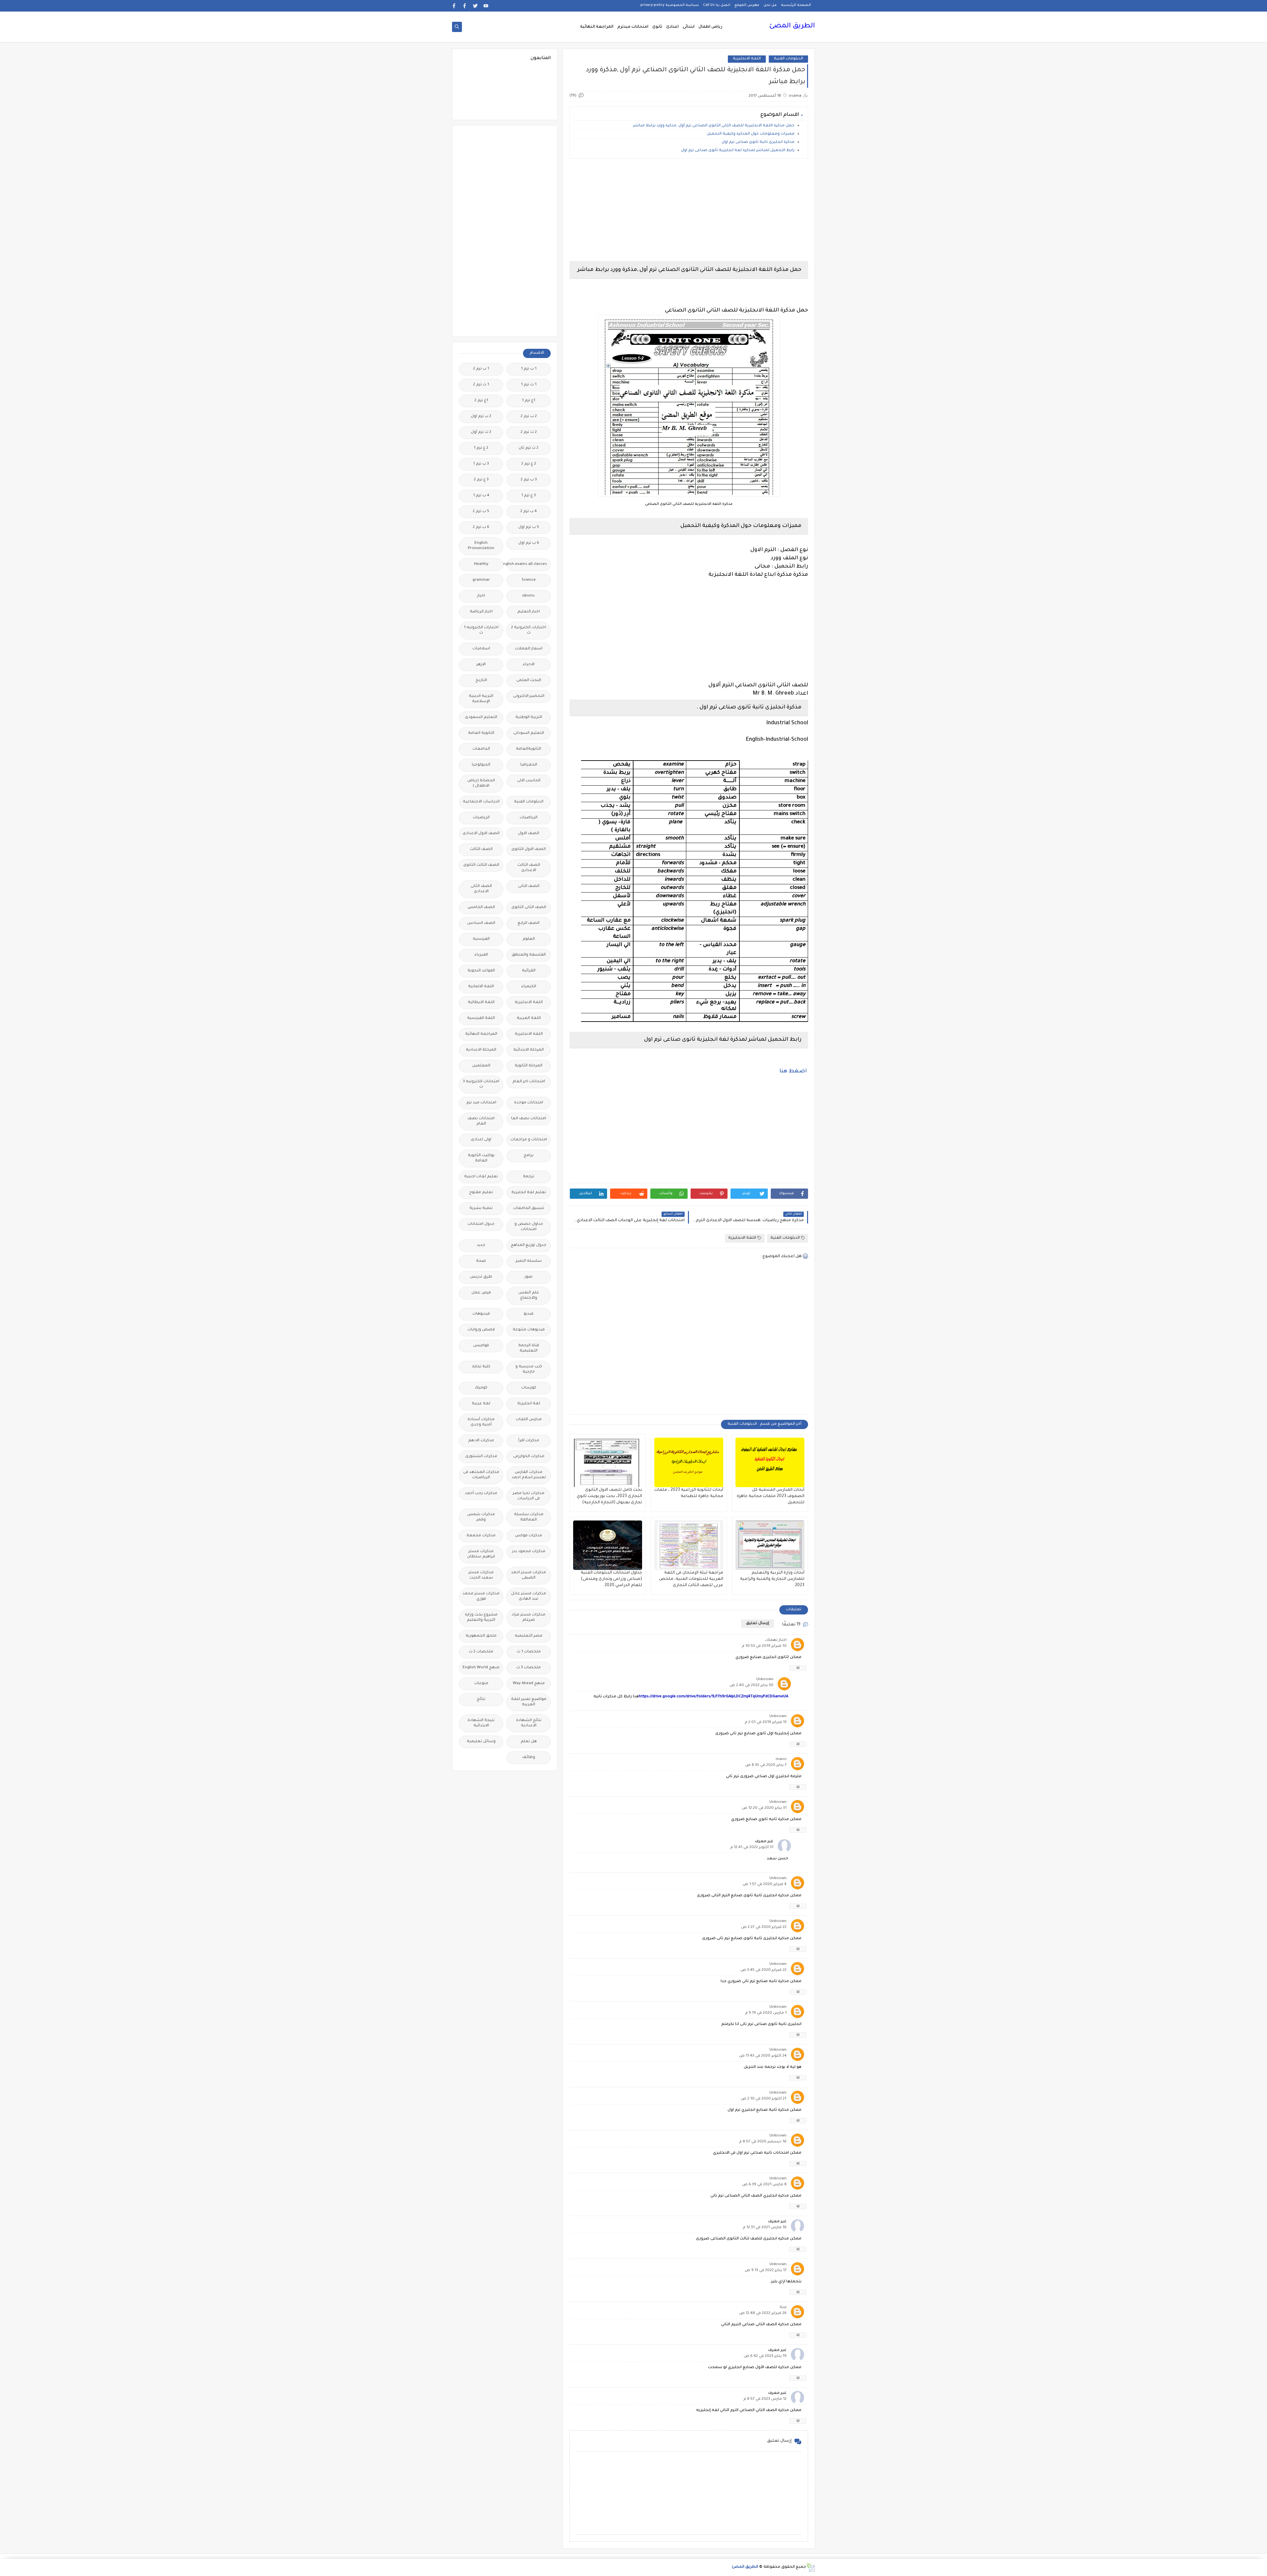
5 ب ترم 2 (481, 512)
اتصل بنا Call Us (717, 5)
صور (529, 1277)
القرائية (529, 971)
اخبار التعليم (529, 612)
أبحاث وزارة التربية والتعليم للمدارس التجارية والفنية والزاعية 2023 (772, 1579)
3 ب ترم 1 (481, 464)
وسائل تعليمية (481, 1742)
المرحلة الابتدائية (529, 1050)
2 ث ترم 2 (529, 432)
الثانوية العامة (481, 733)
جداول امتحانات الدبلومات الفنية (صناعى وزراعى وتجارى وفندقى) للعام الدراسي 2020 (611, 1579)
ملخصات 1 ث (529, 1652)
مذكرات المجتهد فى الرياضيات (481, 1475)
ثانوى (657, 27)
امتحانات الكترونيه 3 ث (481, 1084)
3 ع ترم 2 (481, 480)
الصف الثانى (529, 886)
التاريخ (481, 681)
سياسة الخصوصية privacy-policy (670, 5)
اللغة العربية (529, 1018)
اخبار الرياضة (481, 612)
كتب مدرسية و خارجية (529, 1370)
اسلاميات (481, 649)
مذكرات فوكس (529, 1536)
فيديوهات (481, 1314)
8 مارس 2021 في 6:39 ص (764, 2185)
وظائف (529, 1758)
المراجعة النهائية (597, 27)
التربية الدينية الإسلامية (481, 699)
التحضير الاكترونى (529, 696)
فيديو (529, 1314)
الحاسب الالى (529, 781)
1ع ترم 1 (529, 401)
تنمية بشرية (481, 1208)
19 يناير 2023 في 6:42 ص (765, 2356)
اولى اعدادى (481, 1140)
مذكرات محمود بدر (529, 1552)
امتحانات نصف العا (529, 1119)
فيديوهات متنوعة (529, 1330)
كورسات (529, 1388)
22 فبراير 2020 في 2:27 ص (764, 1927)
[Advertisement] (689, 210)
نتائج (481, 1699)
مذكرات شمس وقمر (481, 1517)
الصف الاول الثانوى (529, 849)
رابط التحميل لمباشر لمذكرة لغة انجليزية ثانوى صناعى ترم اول (738, 151)
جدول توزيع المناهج (529, 1245)
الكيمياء (529, 987)
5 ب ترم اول (529, 527)
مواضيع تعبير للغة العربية (529, 1702)
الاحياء (529, 665)
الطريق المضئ (792, 26)
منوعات (481, 1684)
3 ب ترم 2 (529, 480)
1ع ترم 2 (481, 401)
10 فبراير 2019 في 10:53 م (764, 1646)
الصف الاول (529, 834)
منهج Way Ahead (529, 1684)
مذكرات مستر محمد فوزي (481, 1597)
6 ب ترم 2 (481, 527)
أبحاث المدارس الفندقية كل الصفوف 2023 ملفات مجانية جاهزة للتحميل (771, 1496)
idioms (529, 596)
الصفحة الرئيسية (796, 5)
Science (529, 580)
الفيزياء (481, 955)
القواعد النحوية (481, 971)
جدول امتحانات (481, 1224)
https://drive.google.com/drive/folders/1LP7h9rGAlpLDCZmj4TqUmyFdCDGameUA (714, 1697)
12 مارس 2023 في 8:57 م (765, 2399)
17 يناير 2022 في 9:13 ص (766, 2271)
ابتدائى (689, 27)
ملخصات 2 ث (481, 1652)
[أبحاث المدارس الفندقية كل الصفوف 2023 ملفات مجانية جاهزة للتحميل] (770, 1462)
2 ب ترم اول (481, 417)
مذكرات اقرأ (529, 1441)
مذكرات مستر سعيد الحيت (481, 1575)
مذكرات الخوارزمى (529, 1457)
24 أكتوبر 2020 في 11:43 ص (763, 2056)
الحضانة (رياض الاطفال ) (481, 783)
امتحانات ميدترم (633, 27)
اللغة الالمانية (481, 987)
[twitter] (475, 6)
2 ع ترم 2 (529, 464)
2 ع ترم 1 (481, 448)
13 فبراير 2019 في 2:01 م (766, 1723)
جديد (481, 1245)
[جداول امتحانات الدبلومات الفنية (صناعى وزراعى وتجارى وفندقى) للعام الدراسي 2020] (608, 1545)
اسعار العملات (529, 649)
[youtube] (486, 6)
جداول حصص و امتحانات (529, 1227)
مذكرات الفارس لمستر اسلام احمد (529, 1475)
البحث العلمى (529, 681)
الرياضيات (529, 818)
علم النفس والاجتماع (529, 1296)
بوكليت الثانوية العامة (481, 1158)
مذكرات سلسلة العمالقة (529, 1517)
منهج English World (481, 1668)
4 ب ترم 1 (481, 496)
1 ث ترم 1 (529, 385)
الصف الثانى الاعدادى (481, 889)
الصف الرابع (529, 923)
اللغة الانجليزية (747, 59)
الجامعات (481, 749)
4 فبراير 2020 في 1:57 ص (765, 1885)
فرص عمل (481, 1293)
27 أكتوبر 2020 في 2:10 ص (764, 2099)
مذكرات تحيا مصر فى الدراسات (529, 1496)
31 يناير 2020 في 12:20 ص (764, 1808)
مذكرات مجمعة (481, 1536)
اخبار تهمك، (776, 1640)
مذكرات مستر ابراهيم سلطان (481, 1554)
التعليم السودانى (529, 733)
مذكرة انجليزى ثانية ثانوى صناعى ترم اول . (757, 142)
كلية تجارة (481, 1367)
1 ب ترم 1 (529, 369)
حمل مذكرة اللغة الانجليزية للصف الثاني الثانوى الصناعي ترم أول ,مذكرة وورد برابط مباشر (714, 126)
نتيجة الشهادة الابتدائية (481, 1723)
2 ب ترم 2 (529, 417)
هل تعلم (529, 1742)
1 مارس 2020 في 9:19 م (766, 2013)
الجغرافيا (529, 765)
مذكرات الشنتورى (481, 1457)
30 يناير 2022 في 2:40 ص (751, 1686)
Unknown (765, 1680)
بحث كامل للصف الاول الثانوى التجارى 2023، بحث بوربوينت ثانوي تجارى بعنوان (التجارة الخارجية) (609, 1496)
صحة (481, 1261)
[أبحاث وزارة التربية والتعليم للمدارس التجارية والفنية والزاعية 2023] (770, 1545)
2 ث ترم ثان (529, 448)
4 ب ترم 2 (529, 512)
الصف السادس (481, 923)
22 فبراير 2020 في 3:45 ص (763, 1970)
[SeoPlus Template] (811, 2568)
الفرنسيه (481, 939)
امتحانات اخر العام (529, 1082)
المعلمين (481, 1066)
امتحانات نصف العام (481, 1121)
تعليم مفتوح (481, 1193)
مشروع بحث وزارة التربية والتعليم (481, 1618)
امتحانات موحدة (529, 1103)
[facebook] (465, 6)
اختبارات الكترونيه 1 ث (481, 630)
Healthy (481, 564)
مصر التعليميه (529, 1636)
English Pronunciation (481, 546)
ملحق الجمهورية (481, 1636)
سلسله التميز (529, 1261)
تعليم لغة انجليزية (529, 1193)
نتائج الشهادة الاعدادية (529, 1723)
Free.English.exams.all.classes (527, 564)
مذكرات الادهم (481, 1441)
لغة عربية (481, 1404)
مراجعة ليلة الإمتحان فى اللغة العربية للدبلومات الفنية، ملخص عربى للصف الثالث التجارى (691, 1579)
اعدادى (672, 27)
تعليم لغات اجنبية (481, 1177)
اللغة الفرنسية (481, 1018)
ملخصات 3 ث (529, 1668)
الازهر (481, 665)
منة (783, 2308)
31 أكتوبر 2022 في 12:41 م (752, 1848)
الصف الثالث (481, 849)
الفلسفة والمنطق (529, 955)
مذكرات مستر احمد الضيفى (529, 1575)
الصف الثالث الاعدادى (529, 868)
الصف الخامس (481, 908)
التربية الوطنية (529, 717)
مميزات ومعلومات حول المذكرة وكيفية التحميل (751, 134)
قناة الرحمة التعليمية (529, 1348)
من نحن (770, 5)
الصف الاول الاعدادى (481, 834)
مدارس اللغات (529, 1420)
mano (781, 1760)
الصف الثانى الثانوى (529, 908)
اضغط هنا (793, 1071)
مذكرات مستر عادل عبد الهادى (529, 1597)
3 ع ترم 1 (529, 496)
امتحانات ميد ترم (481, 1103)
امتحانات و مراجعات (529, 1140)
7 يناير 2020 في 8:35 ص (766, 1765)
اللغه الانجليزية (529, 1034)
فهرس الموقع (747, 5)
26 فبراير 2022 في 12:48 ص (763, 2314)
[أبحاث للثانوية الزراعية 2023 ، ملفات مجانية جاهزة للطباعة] (689, 1462)
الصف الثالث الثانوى (481, 865)
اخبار (481, 596)
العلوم (529, 939)
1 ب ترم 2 (481, 369)
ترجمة (529, 1177)
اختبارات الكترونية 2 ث (529, 630)
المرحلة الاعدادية (481, 1050)
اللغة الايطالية (481, 1003)
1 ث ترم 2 (481, 385)
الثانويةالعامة (529, 749)
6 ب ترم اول (529, 543)
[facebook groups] (454, 6)
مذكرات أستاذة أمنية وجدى (481, 1422)
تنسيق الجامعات (529, 1208)
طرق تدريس (481, 1277)
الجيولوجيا (481, 765)
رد (798, 1668)
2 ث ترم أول (481, 432)
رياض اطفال (710, 27)
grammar (481, 580)
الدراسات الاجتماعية (481, 802)
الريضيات (481, 818)
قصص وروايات (481, 1330)
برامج (529, 1156)
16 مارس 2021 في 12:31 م (765, 2228)
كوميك (481, 1388)
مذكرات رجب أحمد (481, 1494)
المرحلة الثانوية (529, 1066)
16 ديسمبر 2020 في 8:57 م (763, 2142)
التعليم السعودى (481, 717)
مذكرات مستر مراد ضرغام (529, 1618)
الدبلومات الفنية (788, 59)
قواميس (481, 1346)
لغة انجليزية (529, 1404)
